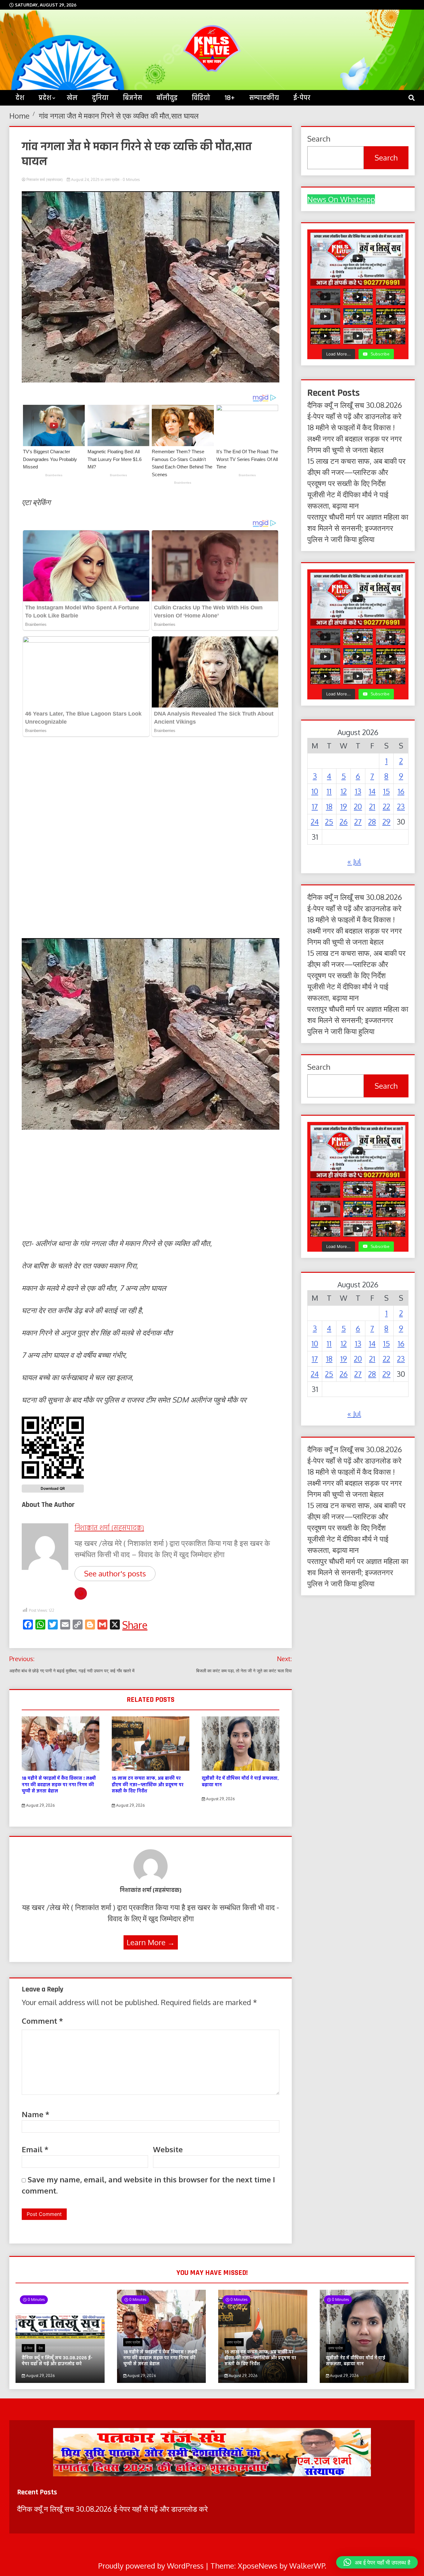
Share (135, 1625)
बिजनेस (133, 98)
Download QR (53, 1488)
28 (372, 822)
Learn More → (151, 1942)
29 (386, 822)
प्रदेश (45, 98)
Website (168, 2149)
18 (329, 806)
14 (372, 791)
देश (41, 2348)
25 (329, 822)
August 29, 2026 (40, 1805)
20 (358, 806)
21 (372, 806)
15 (386, 791)
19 (344, 806)
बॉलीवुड (167, 98)
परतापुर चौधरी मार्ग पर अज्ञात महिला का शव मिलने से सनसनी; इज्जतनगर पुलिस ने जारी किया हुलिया (358, 528)
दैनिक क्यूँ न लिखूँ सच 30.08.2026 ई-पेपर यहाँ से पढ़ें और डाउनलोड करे (57, 2361)
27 (358, 822)
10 (315, 791)
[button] (377, 2562)
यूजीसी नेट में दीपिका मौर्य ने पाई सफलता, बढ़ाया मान (240, 1782)
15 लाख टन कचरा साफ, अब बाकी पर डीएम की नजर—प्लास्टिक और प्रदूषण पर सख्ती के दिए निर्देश (148, 1785)
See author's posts (115, 1573)
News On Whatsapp (341, 199)
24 (315, 822)
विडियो (201, 98)
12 (344, 791)
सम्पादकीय (264, 98)
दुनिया (100, 98)
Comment (42, 2021)
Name (36, 2114)
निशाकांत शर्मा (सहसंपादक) (45, 180)
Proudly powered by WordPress (152, 2566)
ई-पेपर (302, 98)
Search (319, 139)
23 (401, 806)
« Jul (354, 861)
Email (35, 2149)
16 (401, 791)
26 (344, 822)
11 (329, 791)
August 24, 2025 (85, 180)
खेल (72, 98)
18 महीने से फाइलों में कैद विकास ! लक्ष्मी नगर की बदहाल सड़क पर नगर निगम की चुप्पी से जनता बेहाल (59, 1785)
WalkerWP (307, 2566)
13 (358, 791)
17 (315, 806)
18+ (230, 98)
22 (386, 806)
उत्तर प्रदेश (112, 180)
